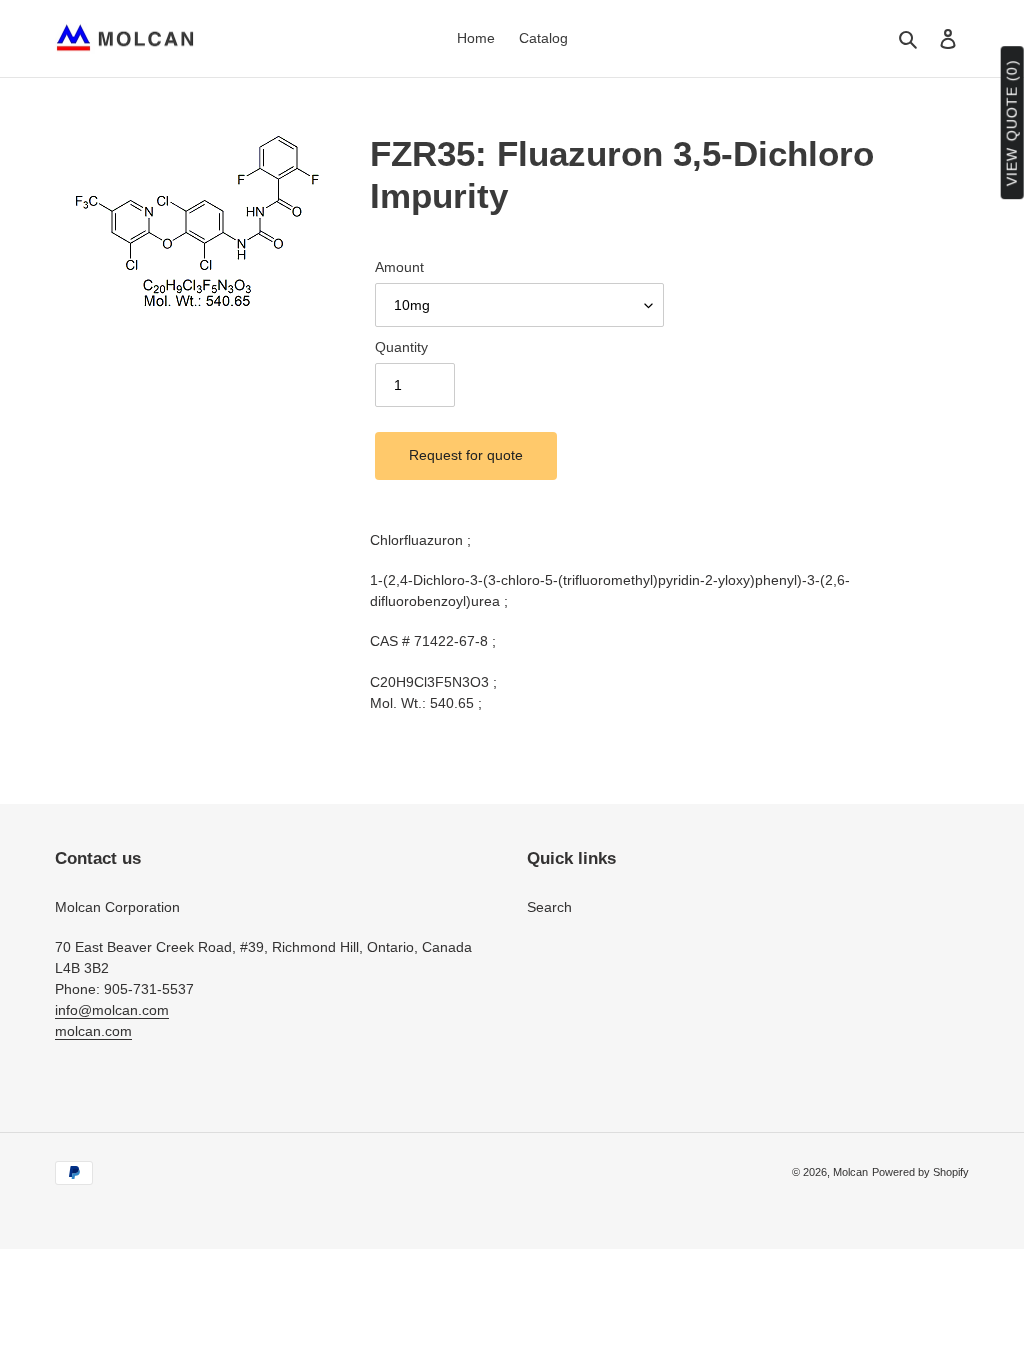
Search (549, 907)
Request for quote (466, 455)
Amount (399, 267)
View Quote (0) (1012, 123)
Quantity (401, 347)
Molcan (850, 1172)
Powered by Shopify (920, 1172)
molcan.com (93, 1031)
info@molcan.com (112, 1010)
